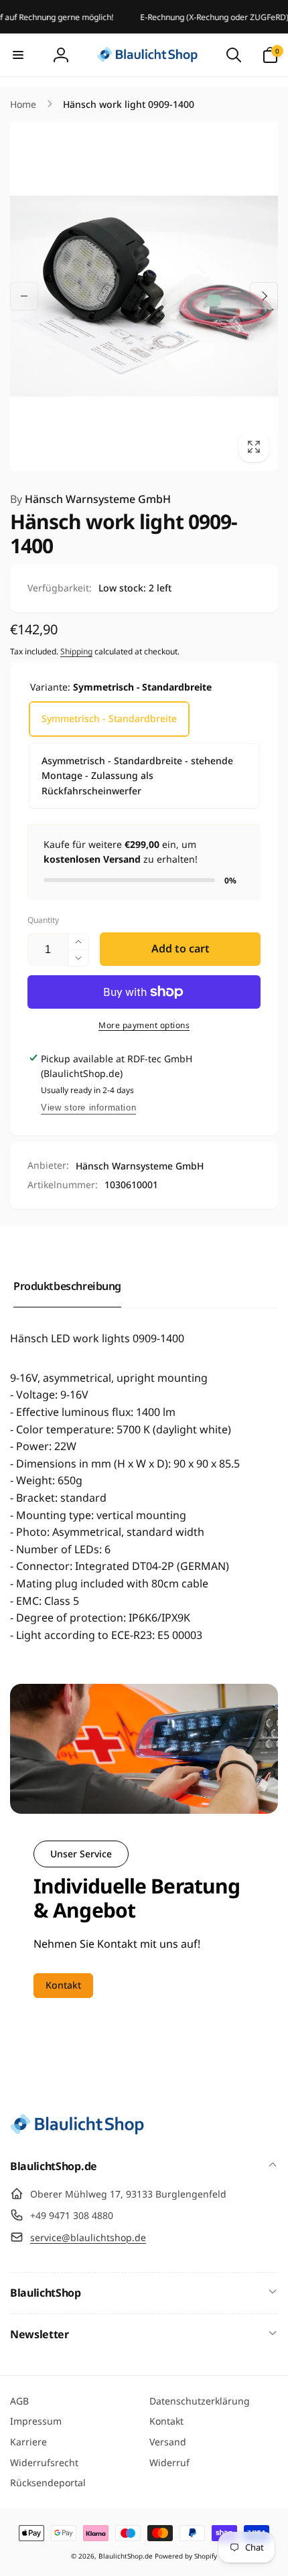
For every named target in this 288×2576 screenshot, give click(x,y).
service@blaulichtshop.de (88, 2237)
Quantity (43, 920)
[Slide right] (264, 296)
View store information (88, 1107)
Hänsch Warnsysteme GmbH (90, 499)
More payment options (144, 1025)
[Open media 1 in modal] (144, 296)
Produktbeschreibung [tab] (67, 1286)
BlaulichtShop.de (126, 2556)
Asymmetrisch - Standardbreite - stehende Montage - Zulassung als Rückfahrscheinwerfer (137, 776)
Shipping (76, 651)
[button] (18, 55)
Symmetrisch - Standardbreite (109, 718)
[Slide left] (24, 296)
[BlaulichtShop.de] (77, 2131)
